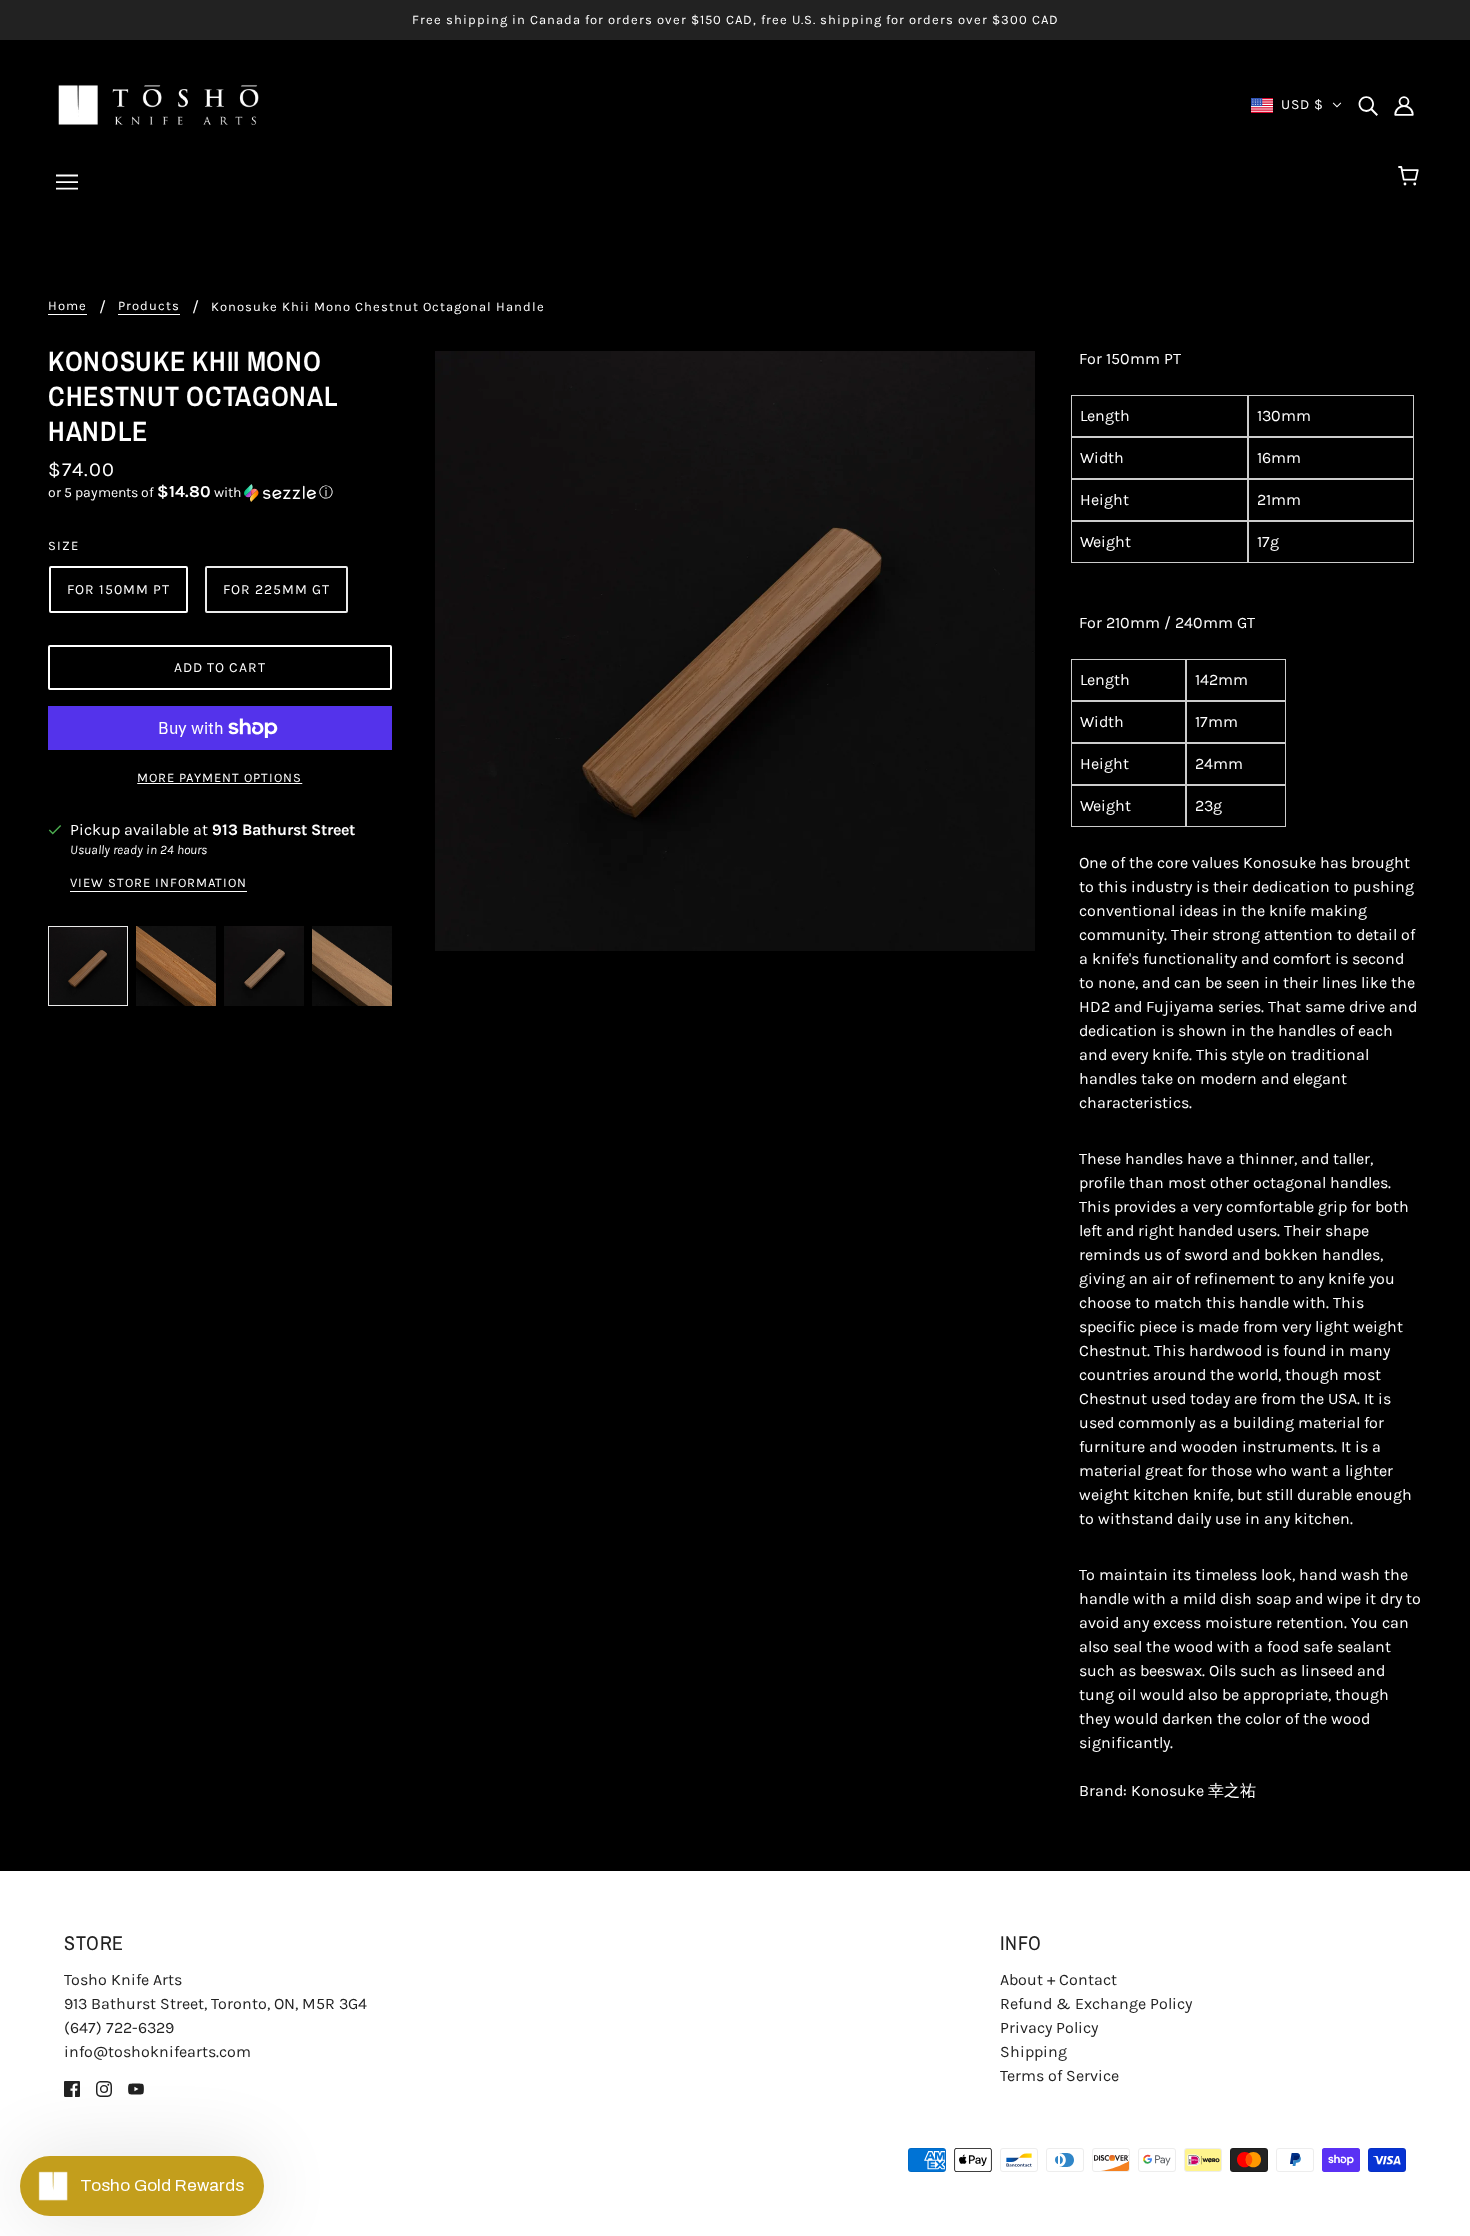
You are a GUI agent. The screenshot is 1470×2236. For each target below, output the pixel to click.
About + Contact (1058, 1979)
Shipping (1033, 2051)
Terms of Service (1059, 2075)
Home (67, 306)
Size (63, 545)
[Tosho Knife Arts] (158, 103)
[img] (1368, 105)
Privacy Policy (1049, 2027)
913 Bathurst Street (283, 829)
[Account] (1404, 105)
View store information (158, 883)
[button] (220, 492)
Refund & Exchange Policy (1096, 2003)
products (149, 306)
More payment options (219, 777)
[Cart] (1411, 177)
